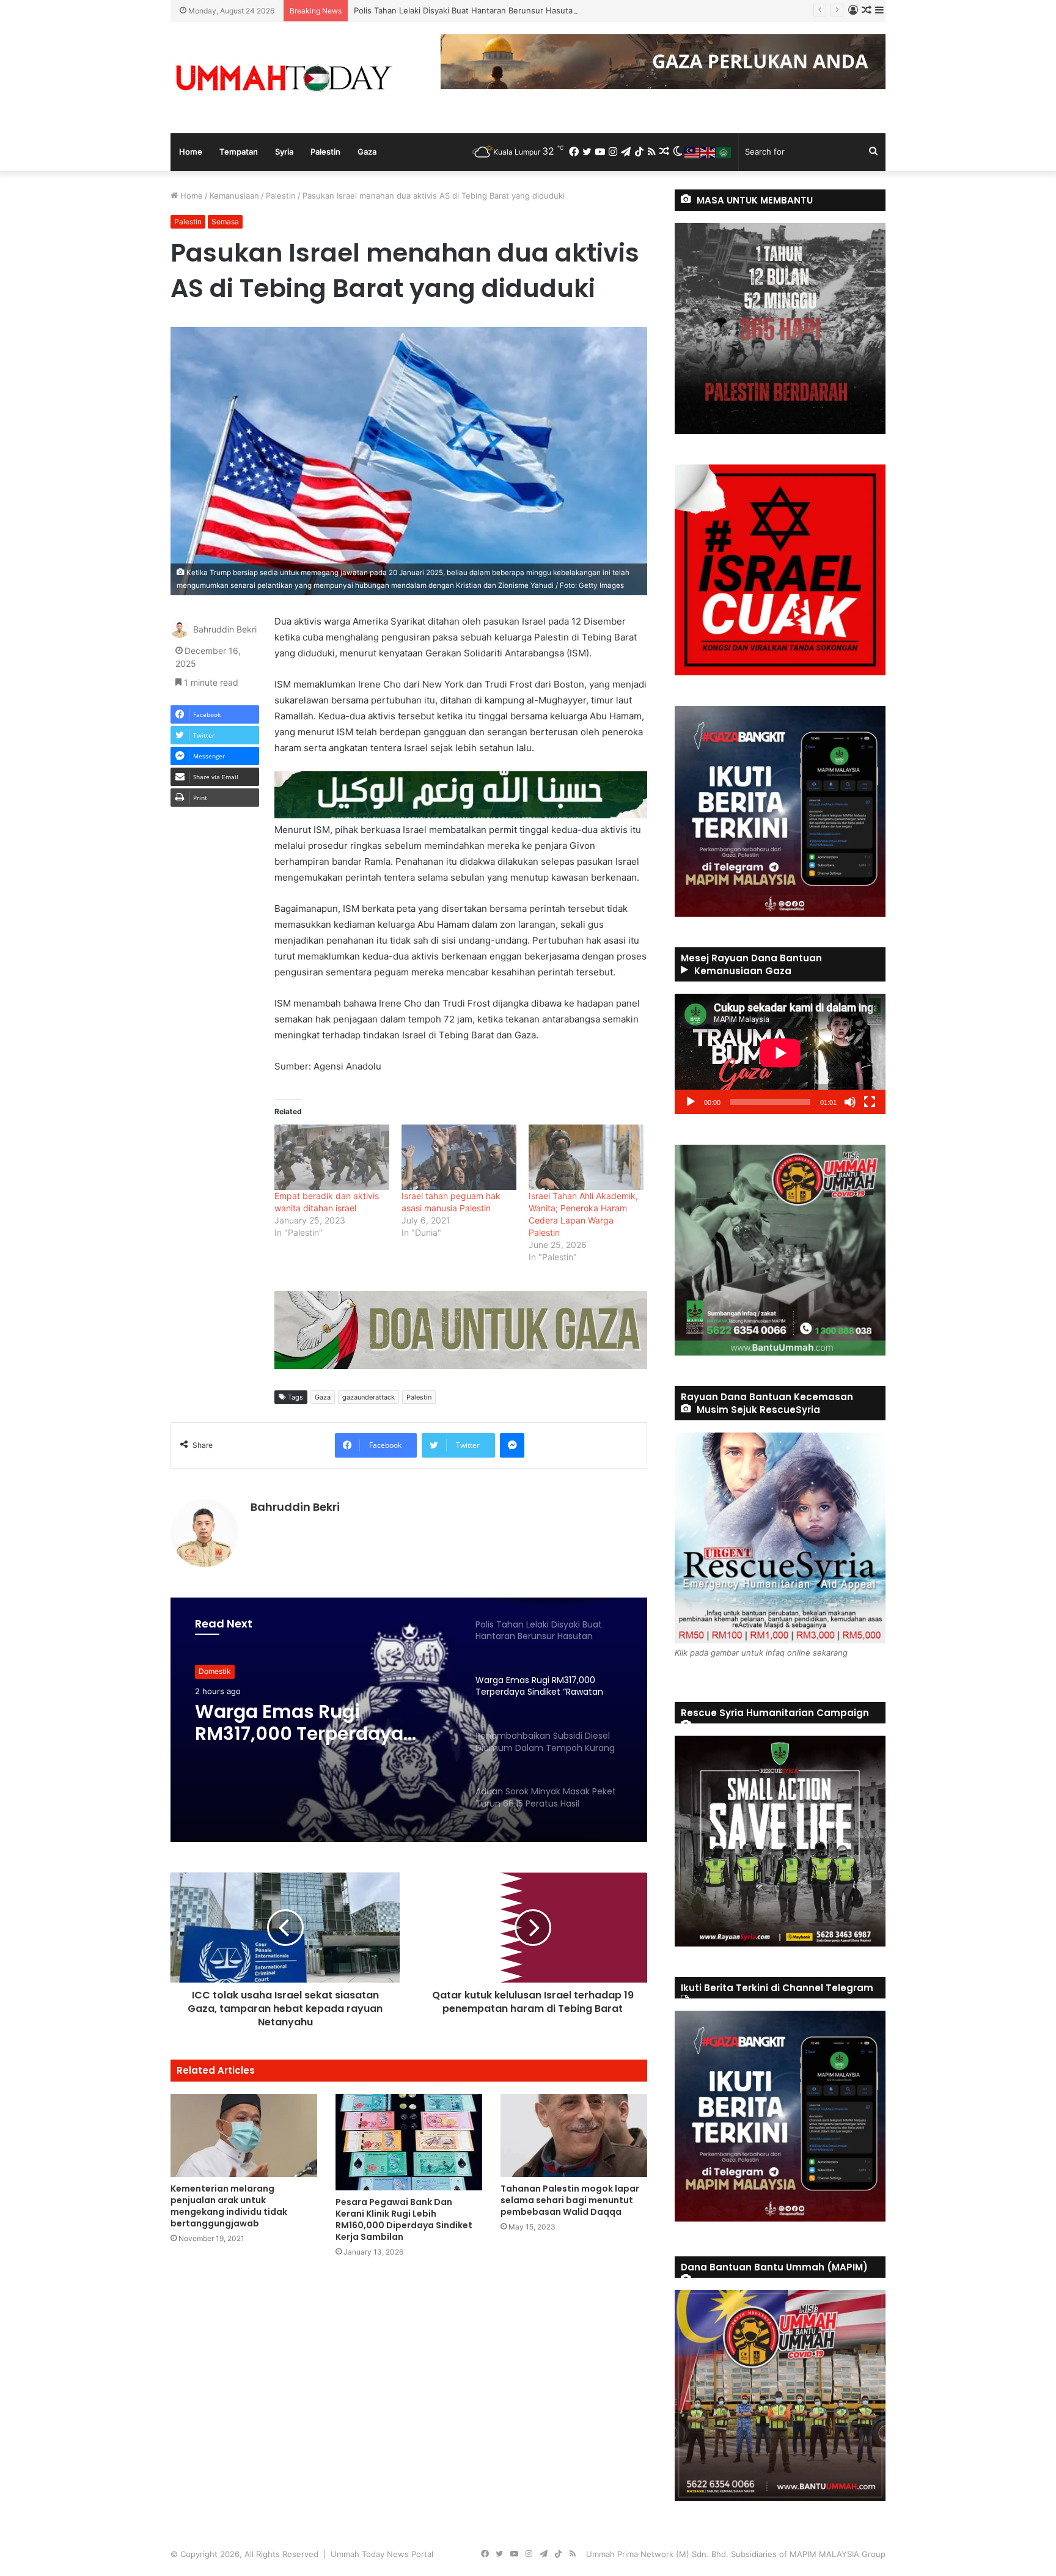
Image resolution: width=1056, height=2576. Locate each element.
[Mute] (850, 1102)
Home (191, 152)
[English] (708, 152)
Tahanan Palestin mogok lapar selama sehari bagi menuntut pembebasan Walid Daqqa (570, 2200)
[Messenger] (512, 1445)
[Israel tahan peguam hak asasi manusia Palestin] (459, 1157)
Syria (284, 152)
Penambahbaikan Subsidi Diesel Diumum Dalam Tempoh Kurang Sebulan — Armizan (321, 1737)
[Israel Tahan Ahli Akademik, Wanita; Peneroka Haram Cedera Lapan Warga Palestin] (586, 1157)
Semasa (225, 222)
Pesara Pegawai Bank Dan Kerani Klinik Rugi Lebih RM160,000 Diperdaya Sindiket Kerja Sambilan (404, 2219)
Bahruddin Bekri (225, 630)
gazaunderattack (369, 1397)
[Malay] (692, 152)
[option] (409, 1720)
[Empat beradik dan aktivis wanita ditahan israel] (332, 1157)
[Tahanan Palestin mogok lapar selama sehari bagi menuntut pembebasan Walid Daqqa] (574, 2135)
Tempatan (239, 152)
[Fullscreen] (870, 1102)
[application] (780, 1054)
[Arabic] (724, 152)
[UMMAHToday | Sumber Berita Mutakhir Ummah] (284, 78)
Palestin (325, 152)
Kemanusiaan (234, 196)
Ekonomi (213, 1675)
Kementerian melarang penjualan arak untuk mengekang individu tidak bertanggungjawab (229, 2206)
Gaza (367, 152)
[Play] (691, 1102)
